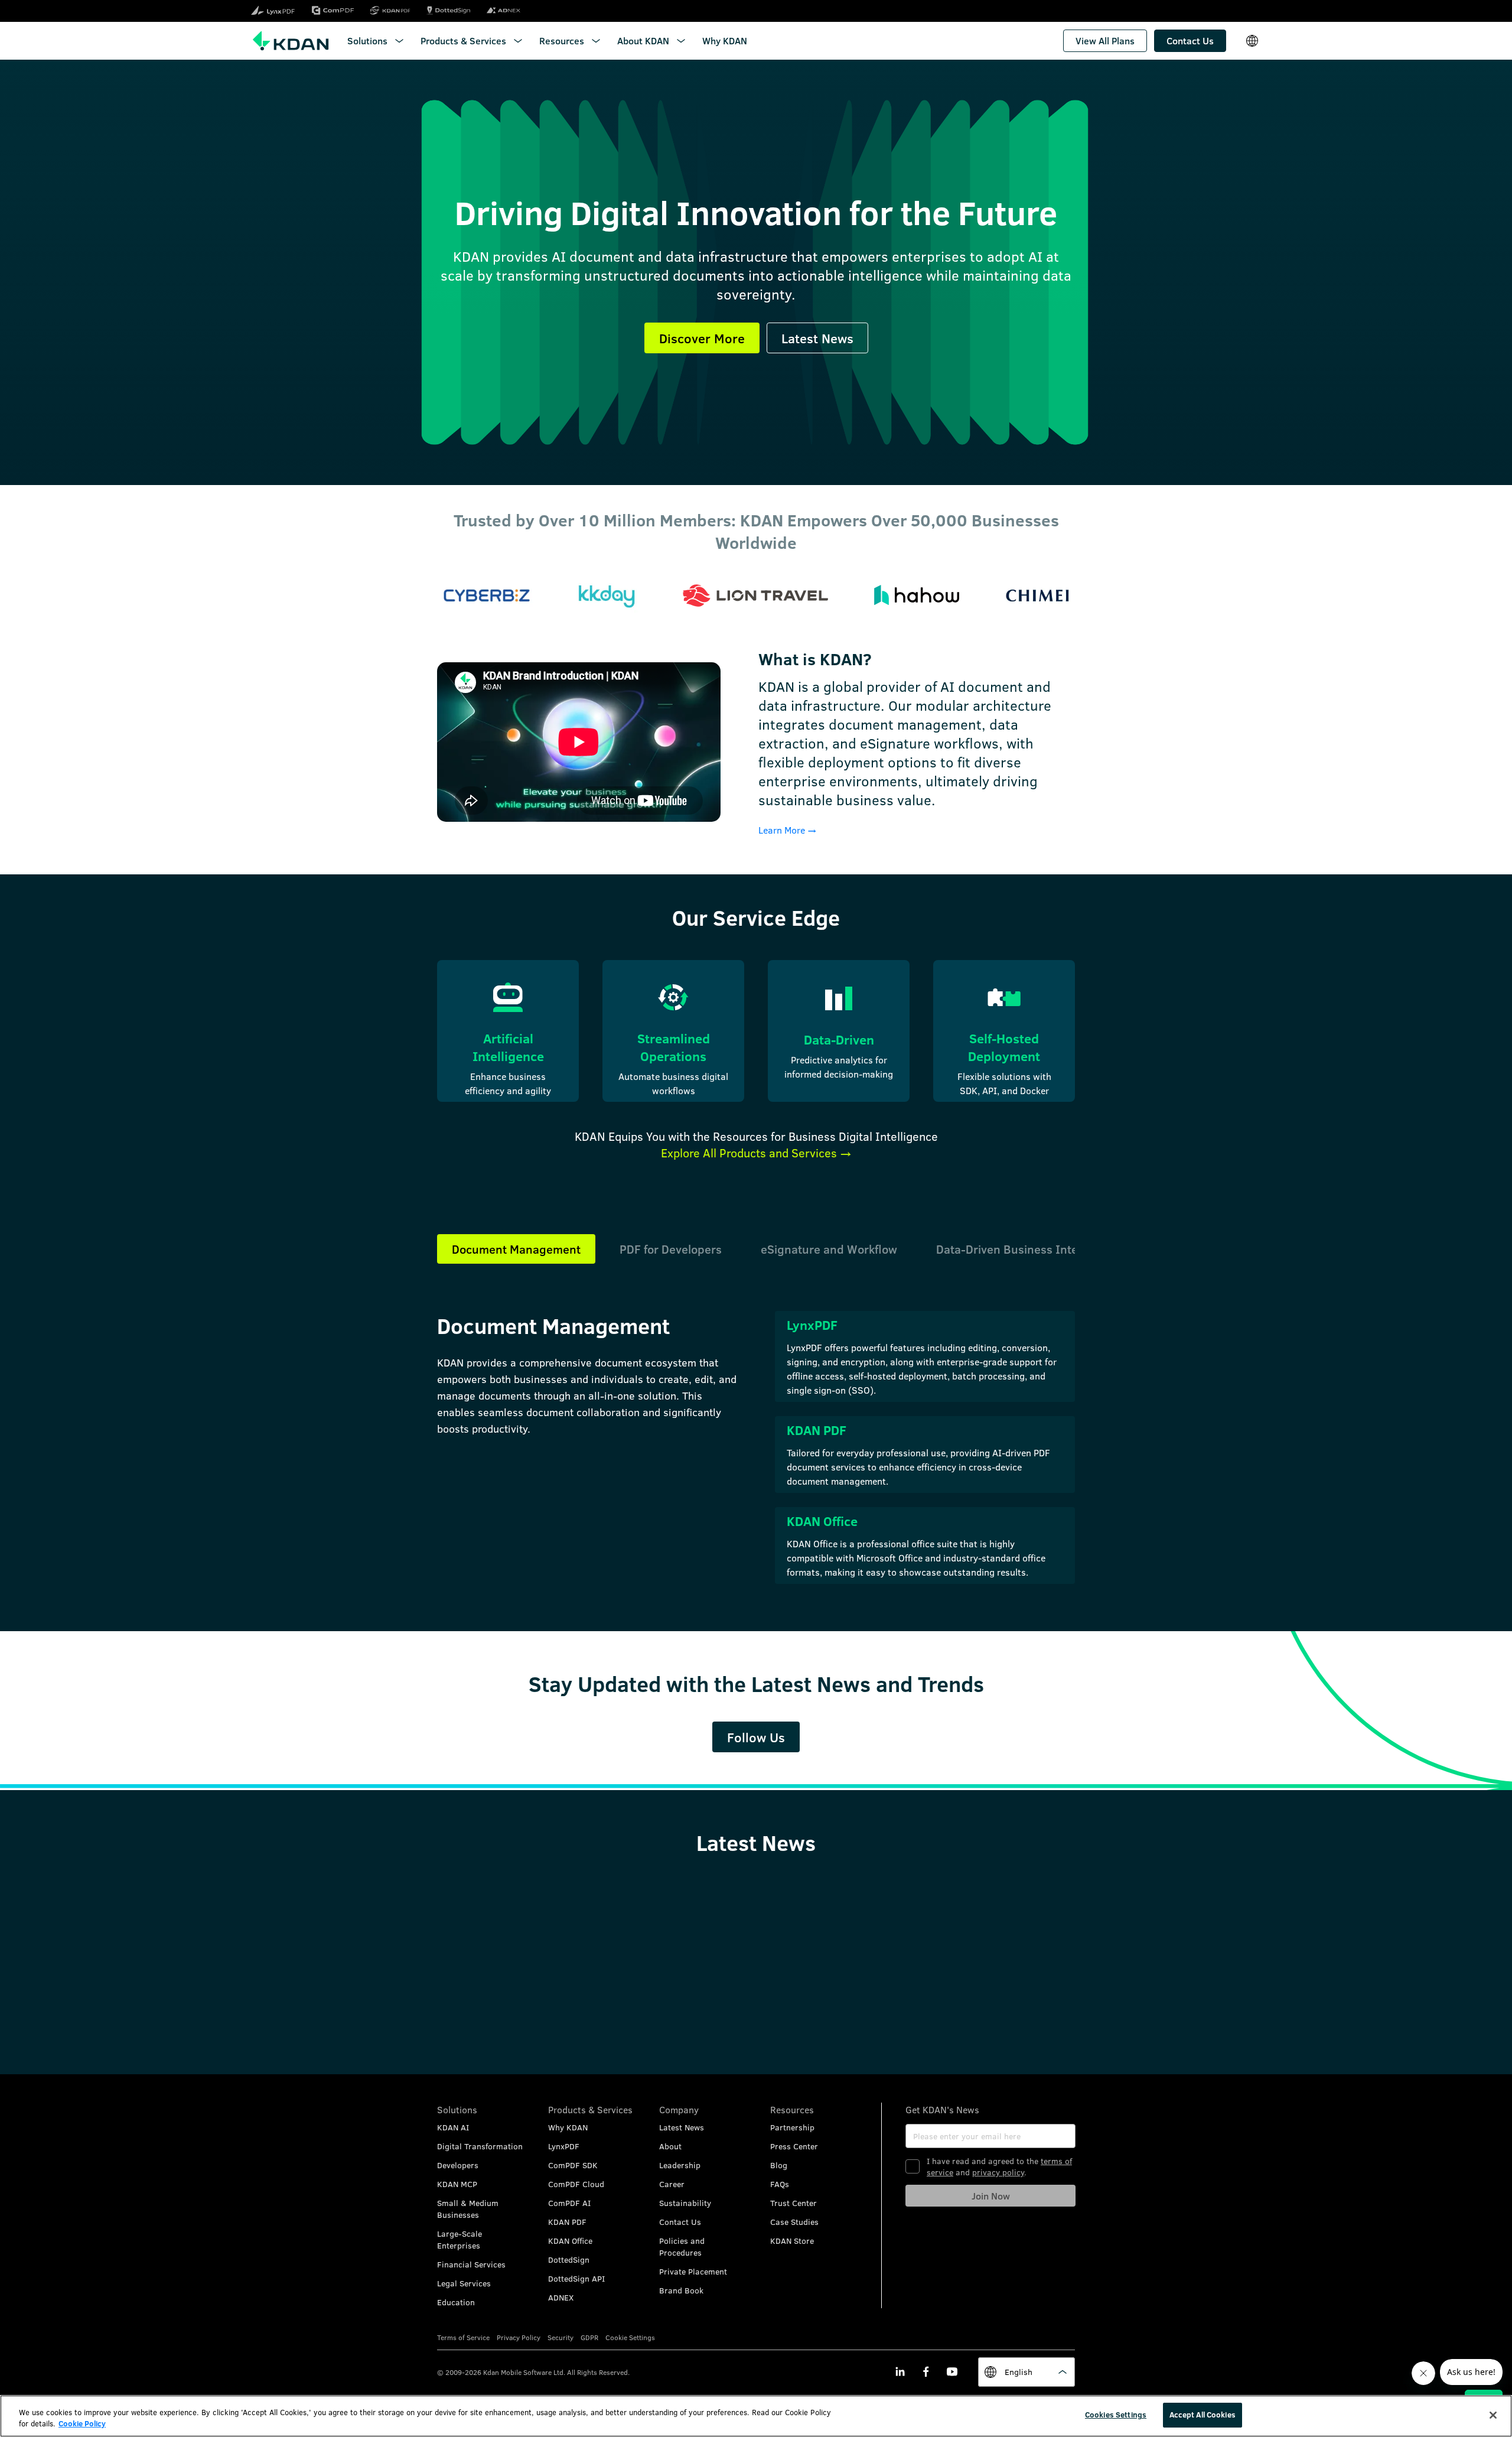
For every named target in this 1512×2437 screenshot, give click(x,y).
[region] (756, 2416)
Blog (779, 2165)
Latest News (682, 2127)
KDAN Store (792, 2241)
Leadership (680, 2165)
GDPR (589, 2337)
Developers (458, 2165)
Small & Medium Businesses (468, 2209)
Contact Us (680, 2222)
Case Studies (794, 2222)
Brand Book (681, 2290)
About (670, 2146)
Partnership (792, 2127)
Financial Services (471, 2264)
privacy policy (998, 2172)
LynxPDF (564, 2146)
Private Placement (693, 2271)
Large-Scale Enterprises (460, 2239)
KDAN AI (453, 2127)
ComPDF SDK (573, 2165)
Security (561, 2337)
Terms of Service (463, 2337)
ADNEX (561, 2297)
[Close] (1493, 2415)
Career (672, 2184)
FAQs (780, 2184)
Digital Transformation (480, 2146)
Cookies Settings (1116, 2415)
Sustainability (685, 2203)
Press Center (794, 2146)
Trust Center (794, 2203)
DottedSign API (576, 2278)
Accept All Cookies (1203, 2415)
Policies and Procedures (682, 2246)
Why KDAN (568, 2127)
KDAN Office (570, 2241)
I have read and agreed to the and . (999, 2166)
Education (456, 2302)
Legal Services (464, 2283)
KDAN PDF (567, 2222)
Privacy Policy (519, 2337)
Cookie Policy (82, 2424)
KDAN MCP (457, 2184)
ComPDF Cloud (576, 2184)
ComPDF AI (569, 2203)
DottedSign (569, 2259)
